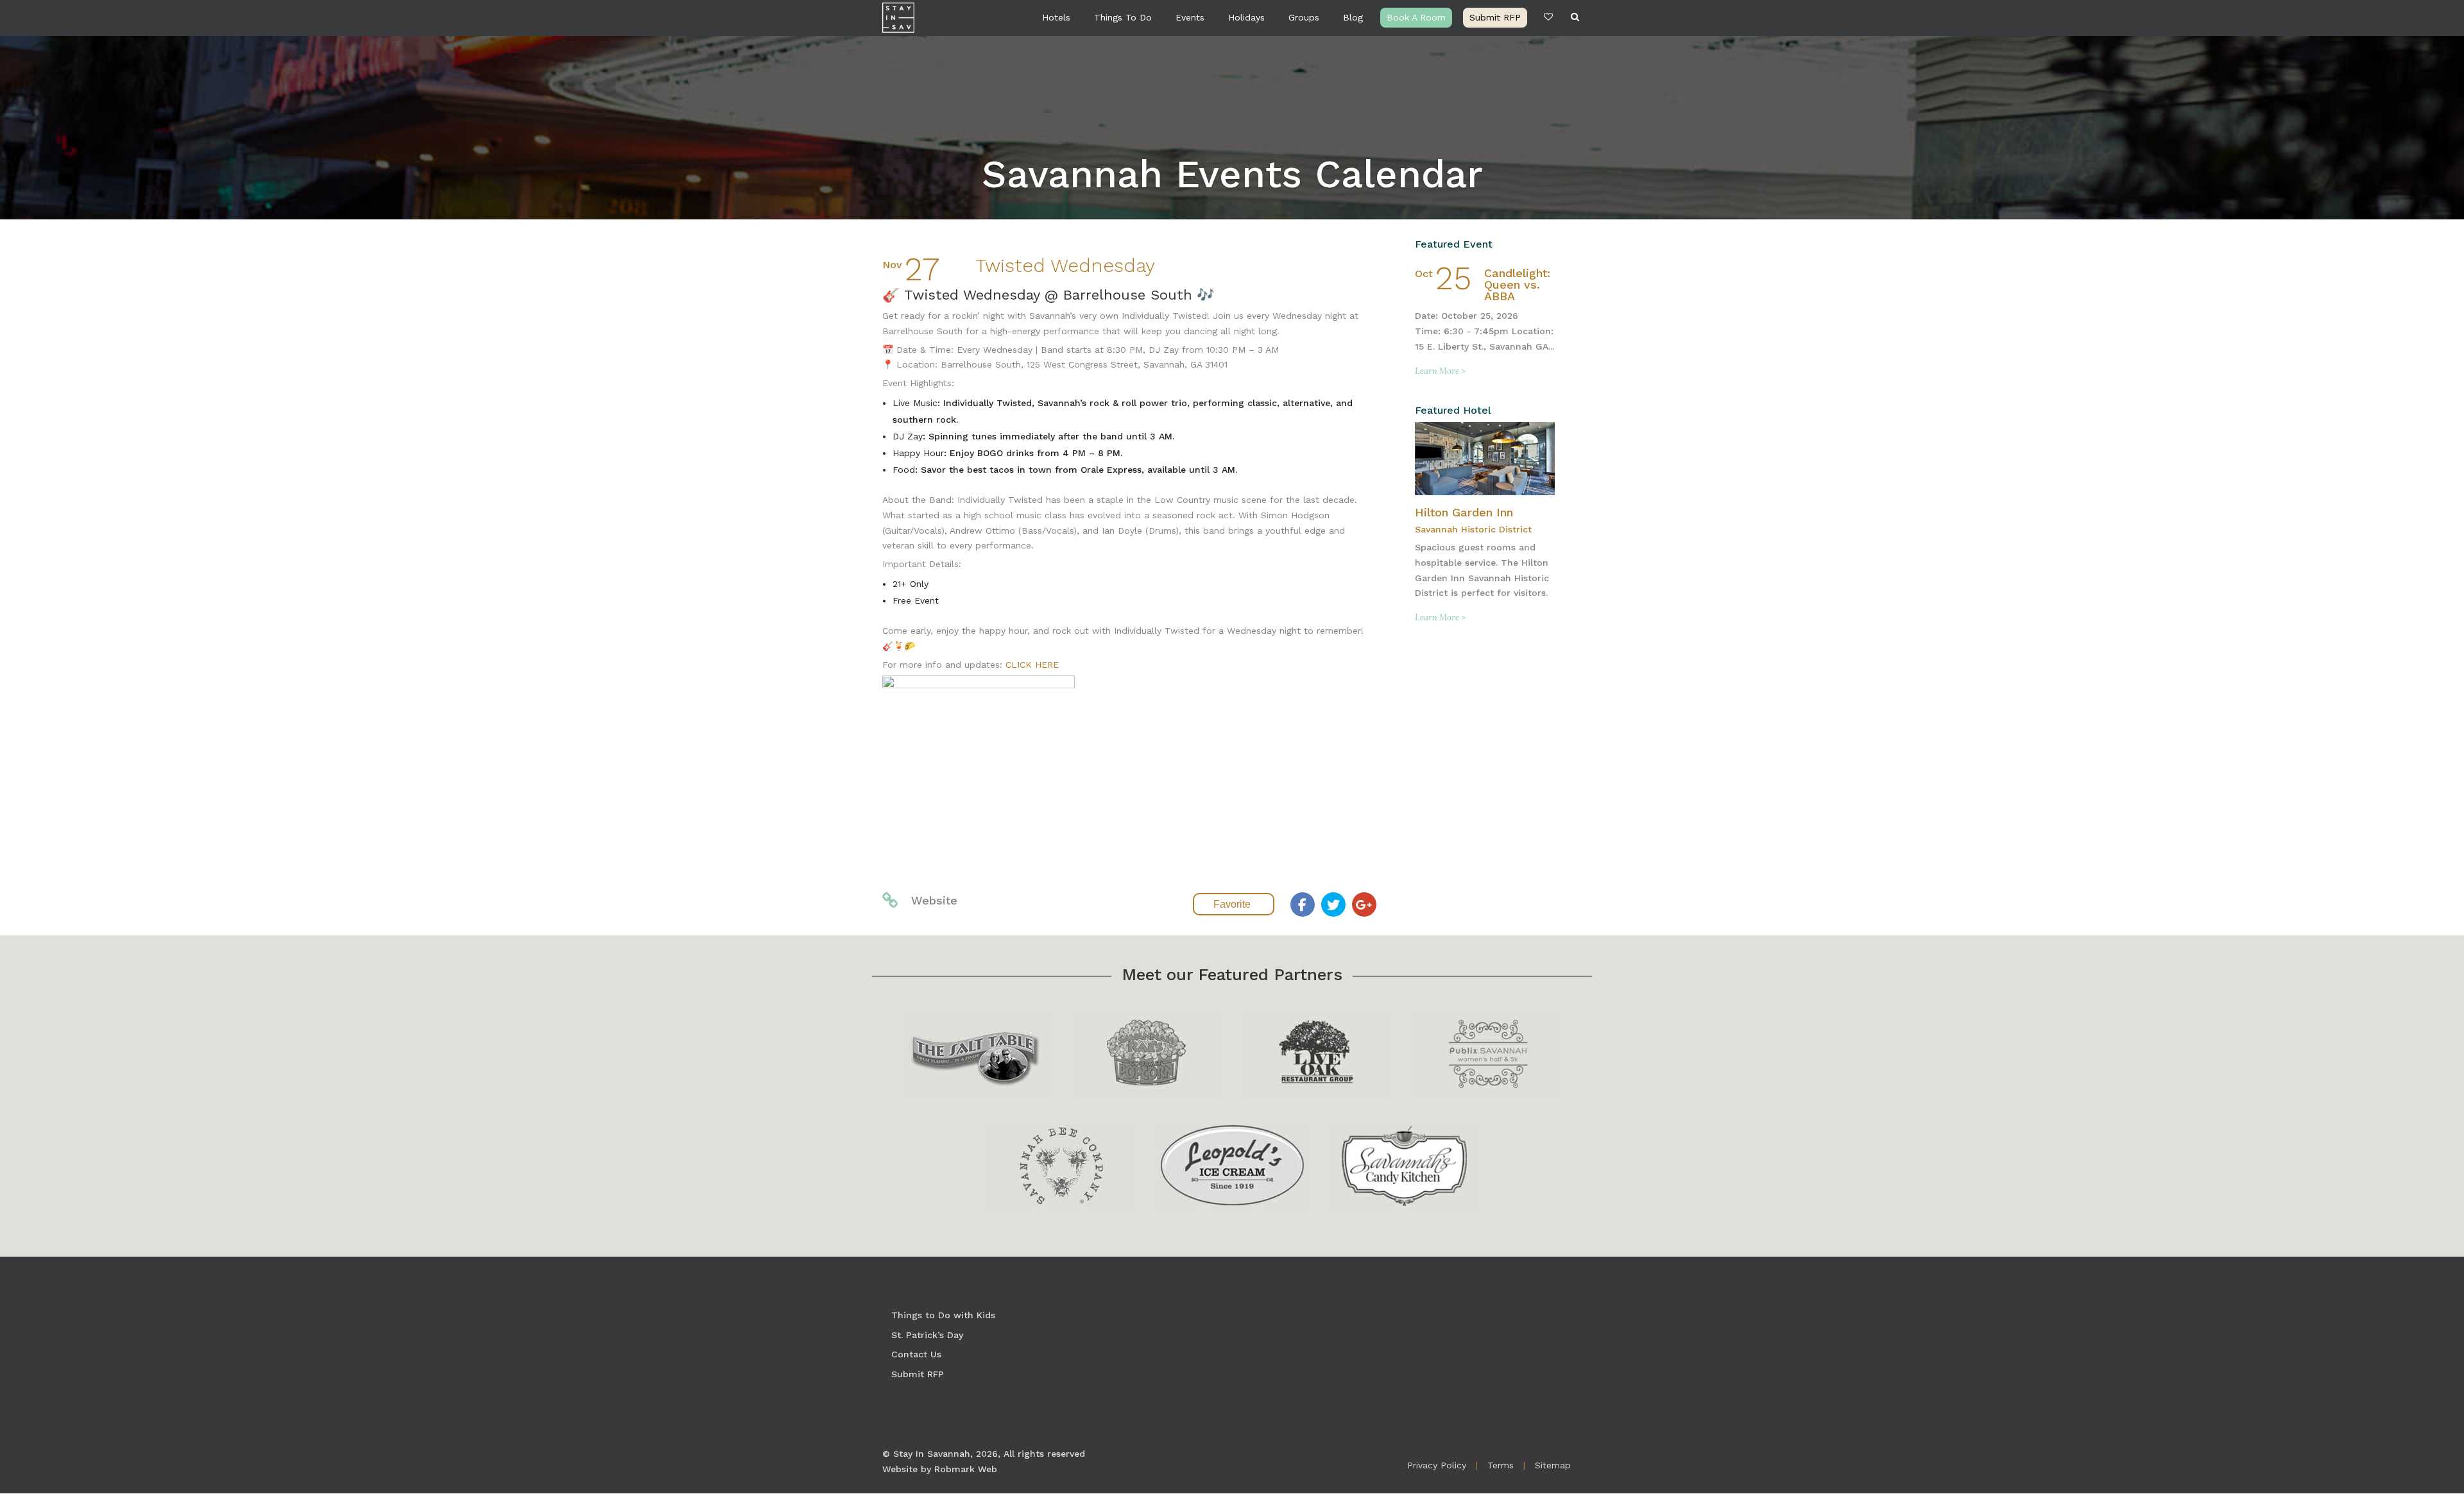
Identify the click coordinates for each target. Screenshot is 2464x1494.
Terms (1501, 1465)
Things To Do (1123, 17)
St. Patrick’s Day (927, 1335)
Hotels (1056, 17)
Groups (1304, 17)
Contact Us (916, 1354)
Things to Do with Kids (943, 1315)
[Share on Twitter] (1333, 904)
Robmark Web (966, 1469)
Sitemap (1553, 1465)
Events (1190, 17)
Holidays (1246, 17)
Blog (1353, 17)
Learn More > (1440, 371)
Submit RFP (1495, 17)
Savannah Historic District (1473, 529)
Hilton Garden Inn (1464, 512)
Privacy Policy (1437, 1465)
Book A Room (1416, 17)
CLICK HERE (1032, 665)
